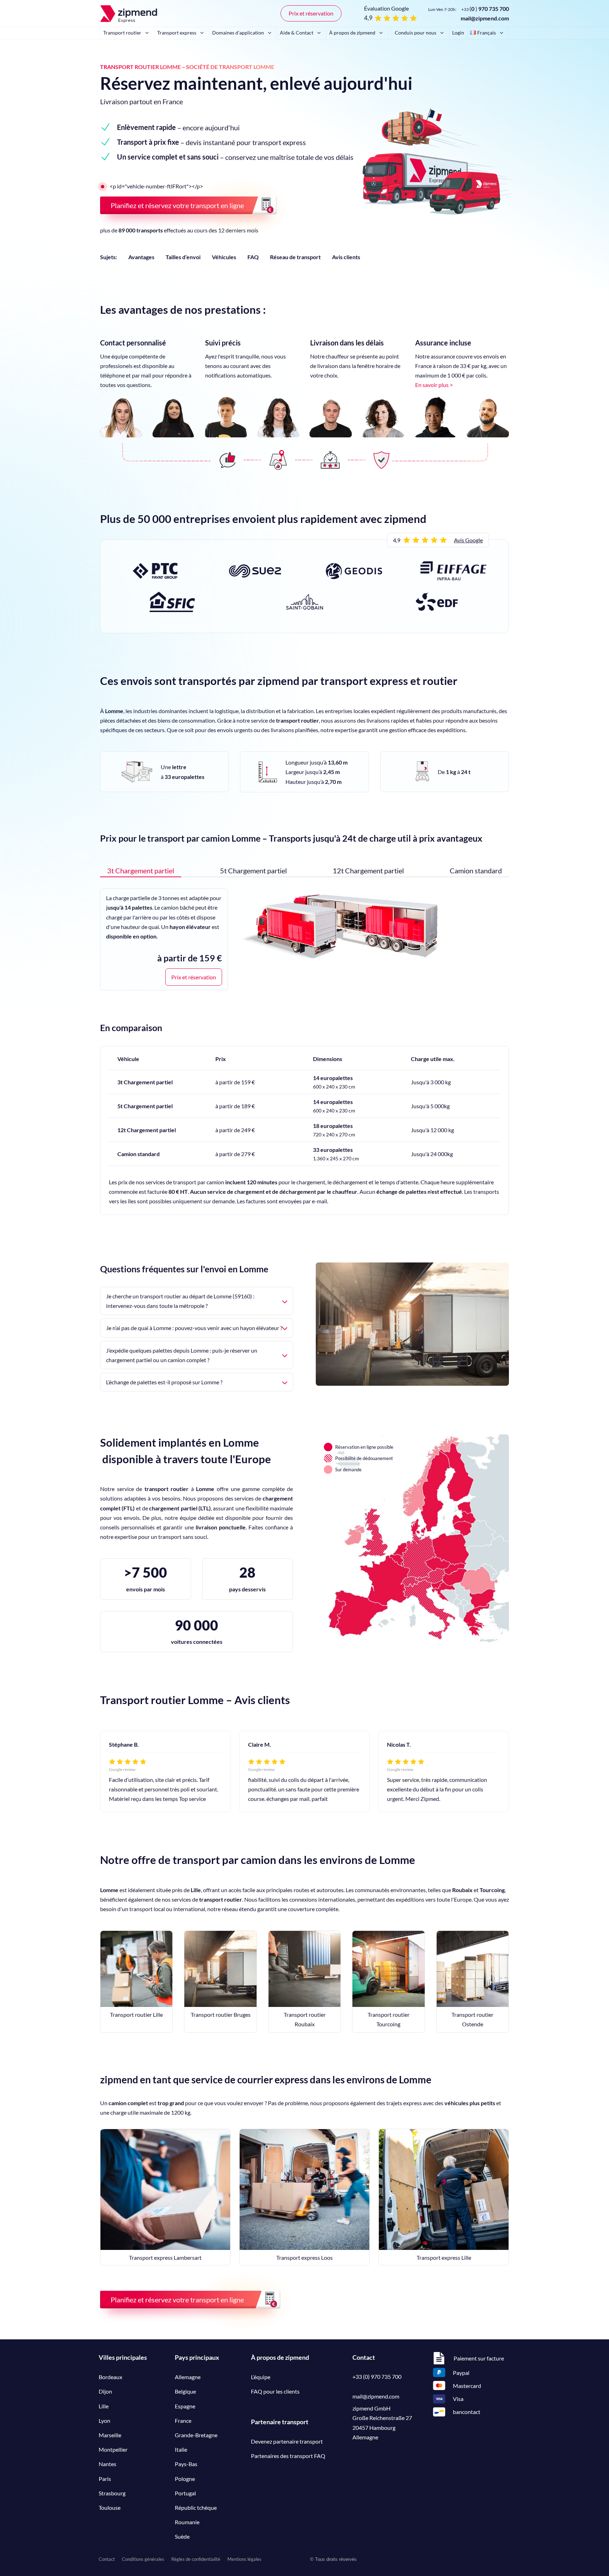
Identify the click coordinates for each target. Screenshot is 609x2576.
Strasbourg (112, 2493)
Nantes (107, 2464)
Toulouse (110, 2508)
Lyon (104, 2421)
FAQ (253, 257)
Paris (105, 2479)
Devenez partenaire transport (287, 2441)
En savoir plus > (434, 385)
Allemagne (188, 2377)
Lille (104, 2406)
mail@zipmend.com (485, 18)
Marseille (110, 2435)
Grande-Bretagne (196, 2435)
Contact (107, 2559)
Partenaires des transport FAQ (288, 2456)
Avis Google (468, 540)
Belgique (185, 2391)
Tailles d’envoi (183, 257)
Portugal (185, 2493)
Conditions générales (143, 2559)
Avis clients (346, 257)
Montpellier (113, 2449)
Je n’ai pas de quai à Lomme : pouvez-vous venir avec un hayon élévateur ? (194, 1328)
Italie (181, 2449)
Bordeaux (110, 2377)
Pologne (185, 2479)
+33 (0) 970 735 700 (377, 2377)
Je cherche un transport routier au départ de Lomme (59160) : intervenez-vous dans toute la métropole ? (180, 1301)
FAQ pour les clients (275, 2391)
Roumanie (187, 2522)
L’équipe (261, 2377)
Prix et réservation (311, 13)
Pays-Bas (186, 2464)
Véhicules (224, 257)
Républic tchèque (196, 2508)
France (183, 2421)
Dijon (105, 2391)
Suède (182, 2536)
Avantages (141, 257)
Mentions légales (244, 2559)
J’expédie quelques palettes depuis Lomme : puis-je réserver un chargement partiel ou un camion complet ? (182, 1355)
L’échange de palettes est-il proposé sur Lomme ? (164, 1382)
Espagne (185, 2406)
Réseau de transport (295, 257)
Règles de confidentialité (196, 2559)
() (485, 9)
